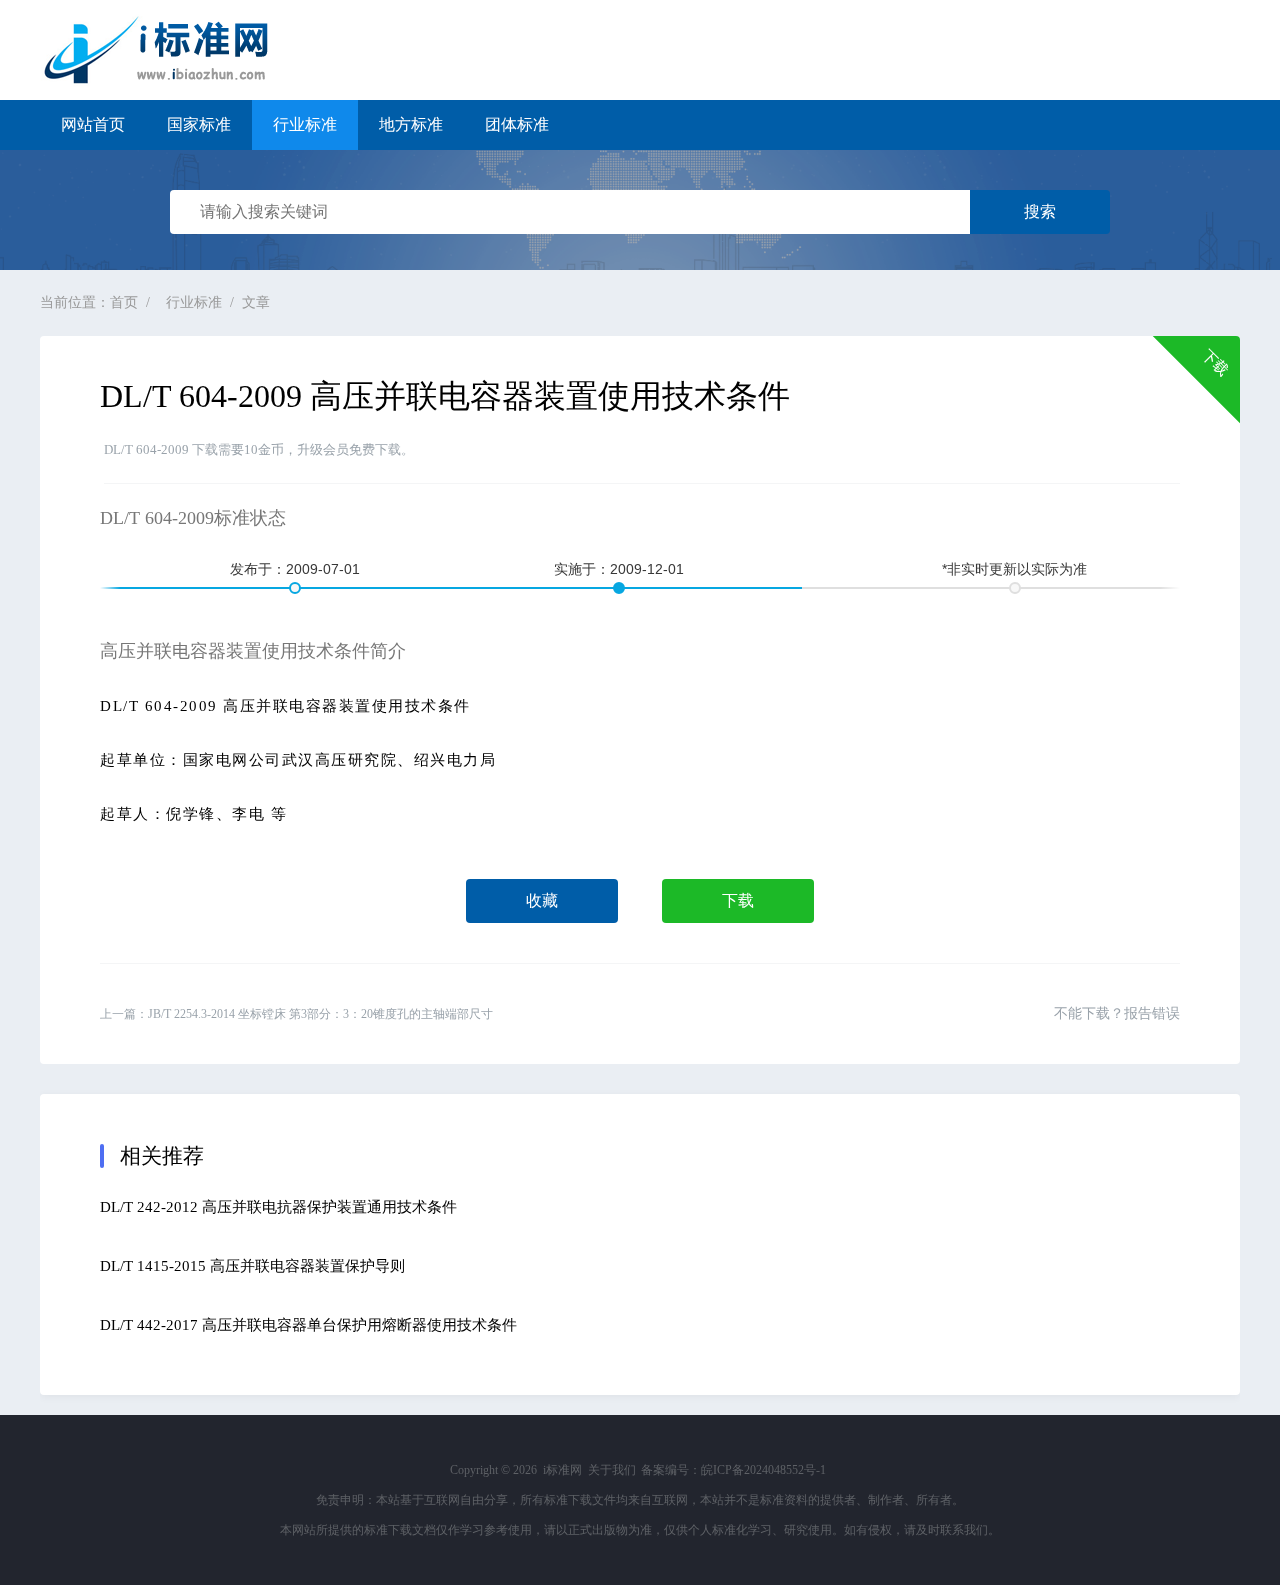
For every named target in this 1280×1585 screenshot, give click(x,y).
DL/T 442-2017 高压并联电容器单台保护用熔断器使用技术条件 (308, 1325)
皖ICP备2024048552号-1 (763, 1470)
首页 (124, 302)
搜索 (1040, 211)
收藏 (542, 900)
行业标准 (305, 124)
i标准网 (170, 50)
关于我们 (612, 1470)
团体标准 (517, 124)
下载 (738, 900)
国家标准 (199, 124)
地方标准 (411, 124)
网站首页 (93, 124)
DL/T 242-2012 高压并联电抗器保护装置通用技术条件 (278, 1207)
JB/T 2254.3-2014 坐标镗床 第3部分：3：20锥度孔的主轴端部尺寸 (320, 1014)
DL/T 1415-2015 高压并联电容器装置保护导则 (252, 1266)
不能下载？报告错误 (1117, 1013)
